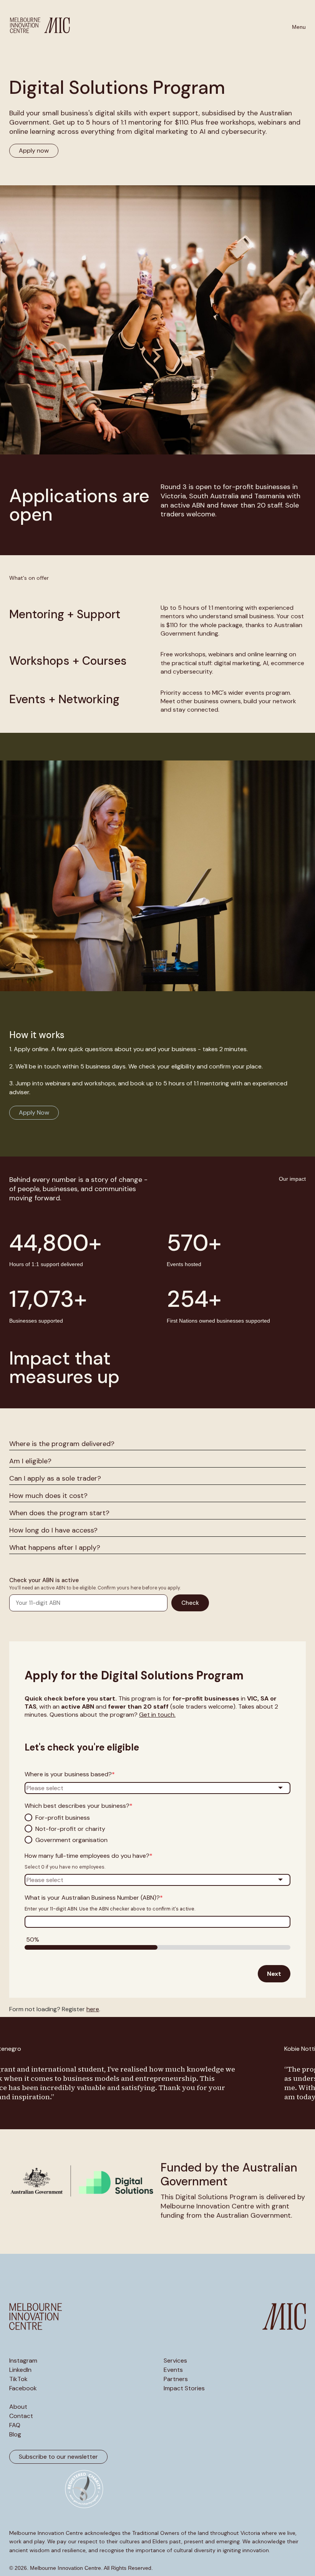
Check (190, 1603)
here (93, 2009)
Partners (176, 2379)
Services (175, 2361)
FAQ (15, 2425)
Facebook (23, 2388)
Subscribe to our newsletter (58, 2457)
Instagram (23, 2361)
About (18, 2407)
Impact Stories (184, 2388)
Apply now (34, 151)
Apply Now (34, 1112)
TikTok (18, 2379)
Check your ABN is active (44, 1580)
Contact (21, 2416)
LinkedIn (20, 2370)
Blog (15, 2435)
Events (173, 2370)
